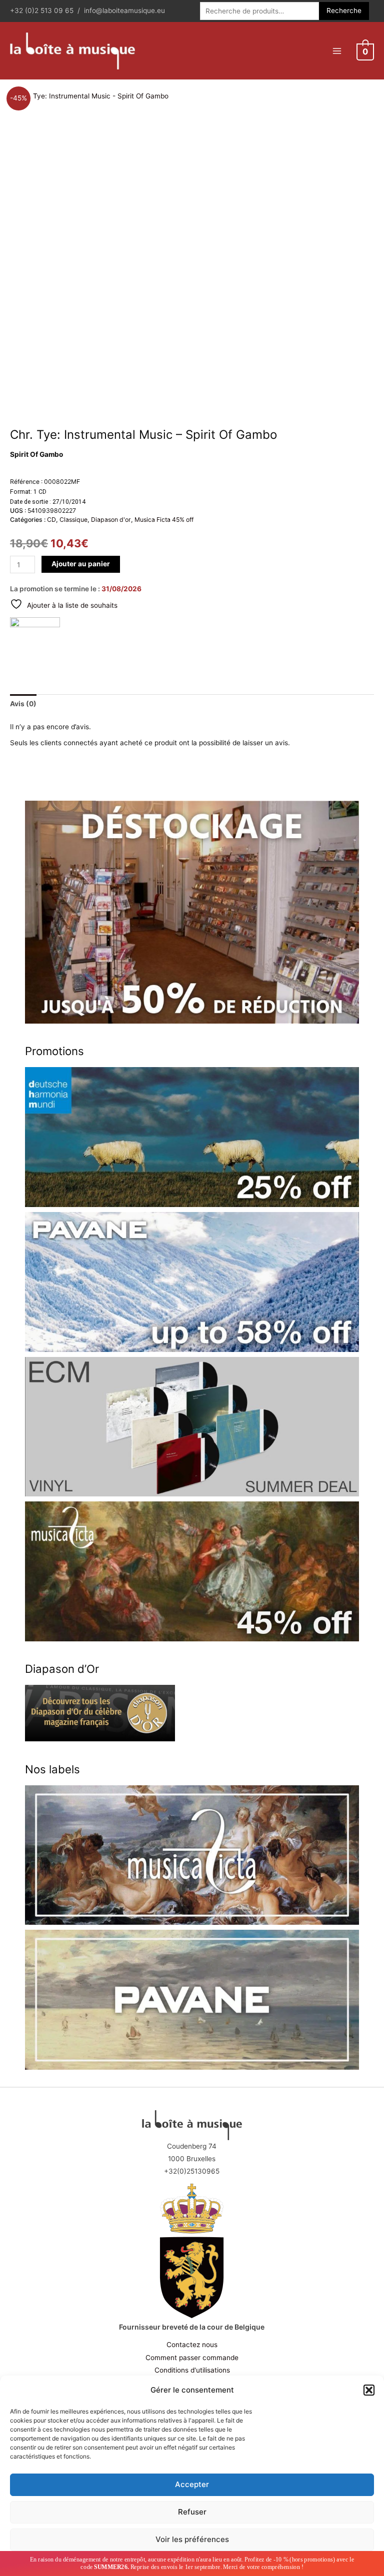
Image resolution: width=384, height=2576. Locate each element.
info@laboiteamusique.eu (124, 10)
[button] (369, 2390)
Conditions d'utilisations (192, 2370)
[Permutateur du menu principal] (337, 51)
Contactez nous (192, 2345)
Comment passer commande (192, 2358)
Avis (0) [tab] (23, 704)
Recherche (344, 10)
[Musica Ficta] (35, 642)
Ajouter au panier (81, 564)
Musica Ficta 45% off (164, 520)
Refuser (192, 2512)
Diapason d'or (111, 520)
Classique (73, 520)
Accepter (192, 2484)
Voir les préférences (192, 2539)
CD (51, 520)
